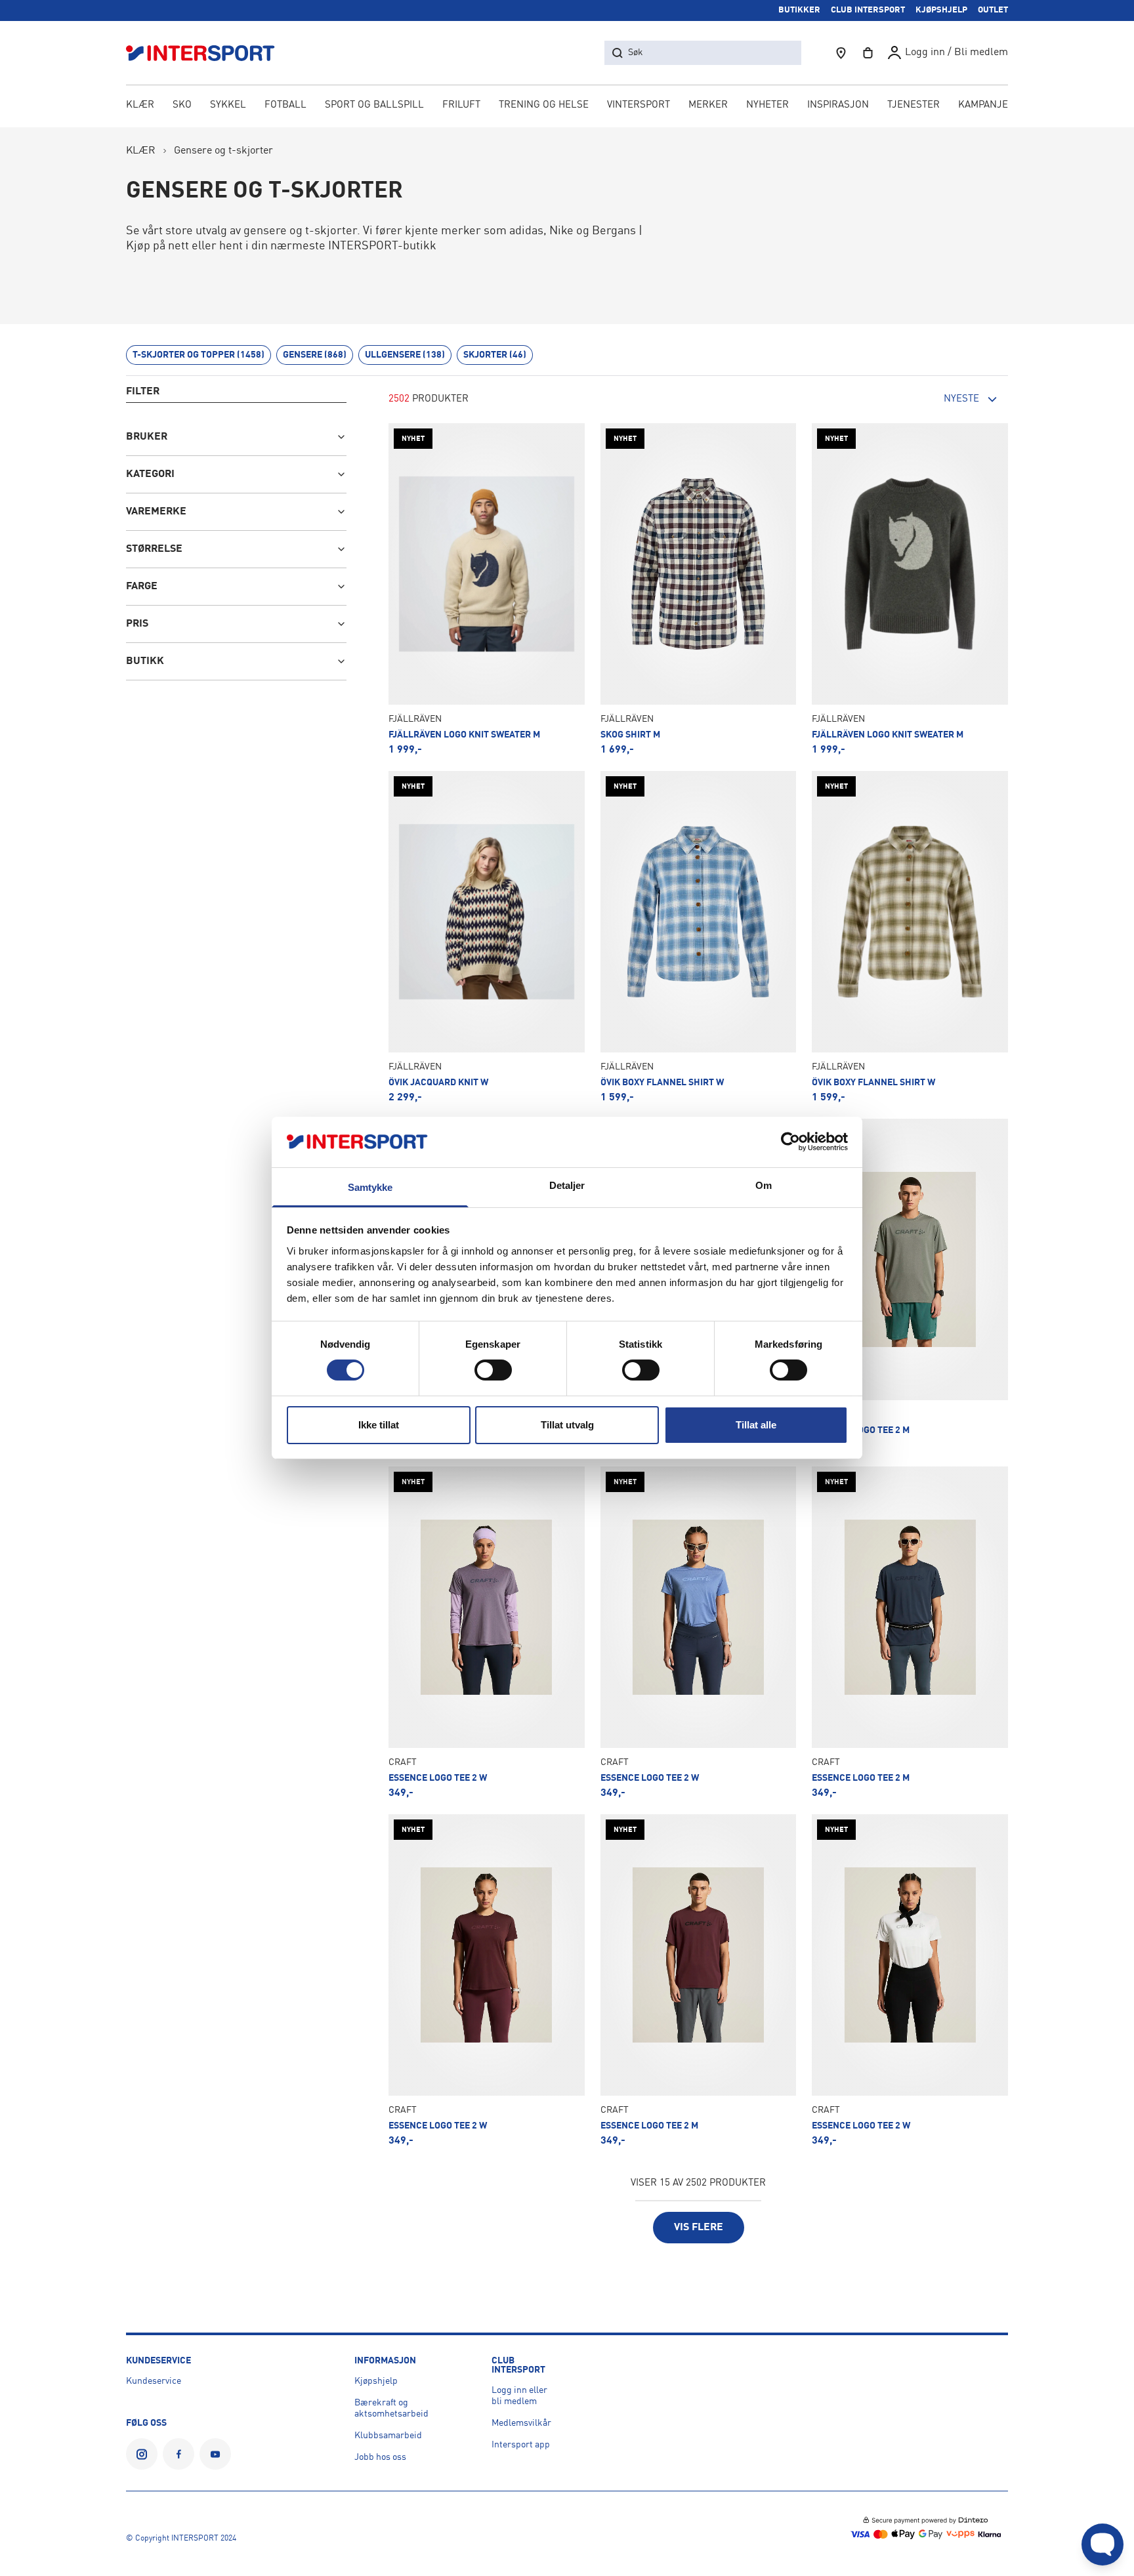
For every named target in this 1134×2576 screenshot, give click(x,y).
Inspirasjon (838, 105)
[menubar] (567, 106)
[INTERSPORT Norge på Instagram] (142, 2454)
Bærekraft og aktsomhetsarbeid (391, 2408)
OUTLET (993, 10)
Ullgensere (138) (405, 355)
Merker (708, 105)
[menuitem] (913, 106)
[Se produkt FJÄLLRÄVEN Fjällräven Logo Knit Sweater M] (487, 589)
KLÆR (140, 105)
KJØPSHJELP (941, 10)
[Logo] (207, 53)
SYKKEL (228, 105)
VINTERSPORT (639, 105)
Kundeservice (154, 2381)
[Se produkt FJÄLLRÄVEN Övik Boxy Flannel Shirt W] (699, 937)
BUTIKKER (799, 10)
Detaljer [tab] (567, 1185)
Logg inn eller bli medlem (519, 2396)
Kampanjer (986, 105)
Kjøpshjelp (376, 2381)
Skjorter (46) (495, 355)
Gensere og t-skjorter (223, 151)
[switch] (493, 1370)
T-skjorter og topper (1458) (199, 355)
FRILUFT (461, 105)
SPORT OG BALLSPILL (374, 105)
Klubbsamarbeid (388, 2436)
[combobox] (936, 400)
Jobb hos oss (380, 2457)
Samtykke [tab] (370, 1187)
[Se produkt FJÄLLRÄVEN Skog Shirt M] (699, 589)
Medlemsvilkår (521, 2423)
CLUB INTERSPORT (868, 10)
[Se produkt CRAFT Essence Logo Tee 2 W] (487, 1632)
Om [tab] (764, 1185)
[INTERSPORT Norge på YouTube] (215, 2454)
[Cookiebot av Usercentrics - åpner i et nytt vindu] (790, 1142)
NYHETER (767, 105)
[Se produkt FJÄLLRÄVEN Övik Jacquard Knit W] (487, 937)
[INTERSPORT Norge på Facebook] (178, 2454)
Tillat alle (756, 1425)
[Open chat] (1102, 2545)
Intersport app (521, 2445)
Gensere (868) (315, 355)
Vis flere (699, 2228)
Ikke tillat (379, 1425)
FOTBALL (285, 105)
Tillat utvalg (567, 1425)
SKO (182, 105)
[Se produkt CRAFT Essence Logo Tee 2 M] (910, 1285)
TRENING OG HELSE (544, 105)
